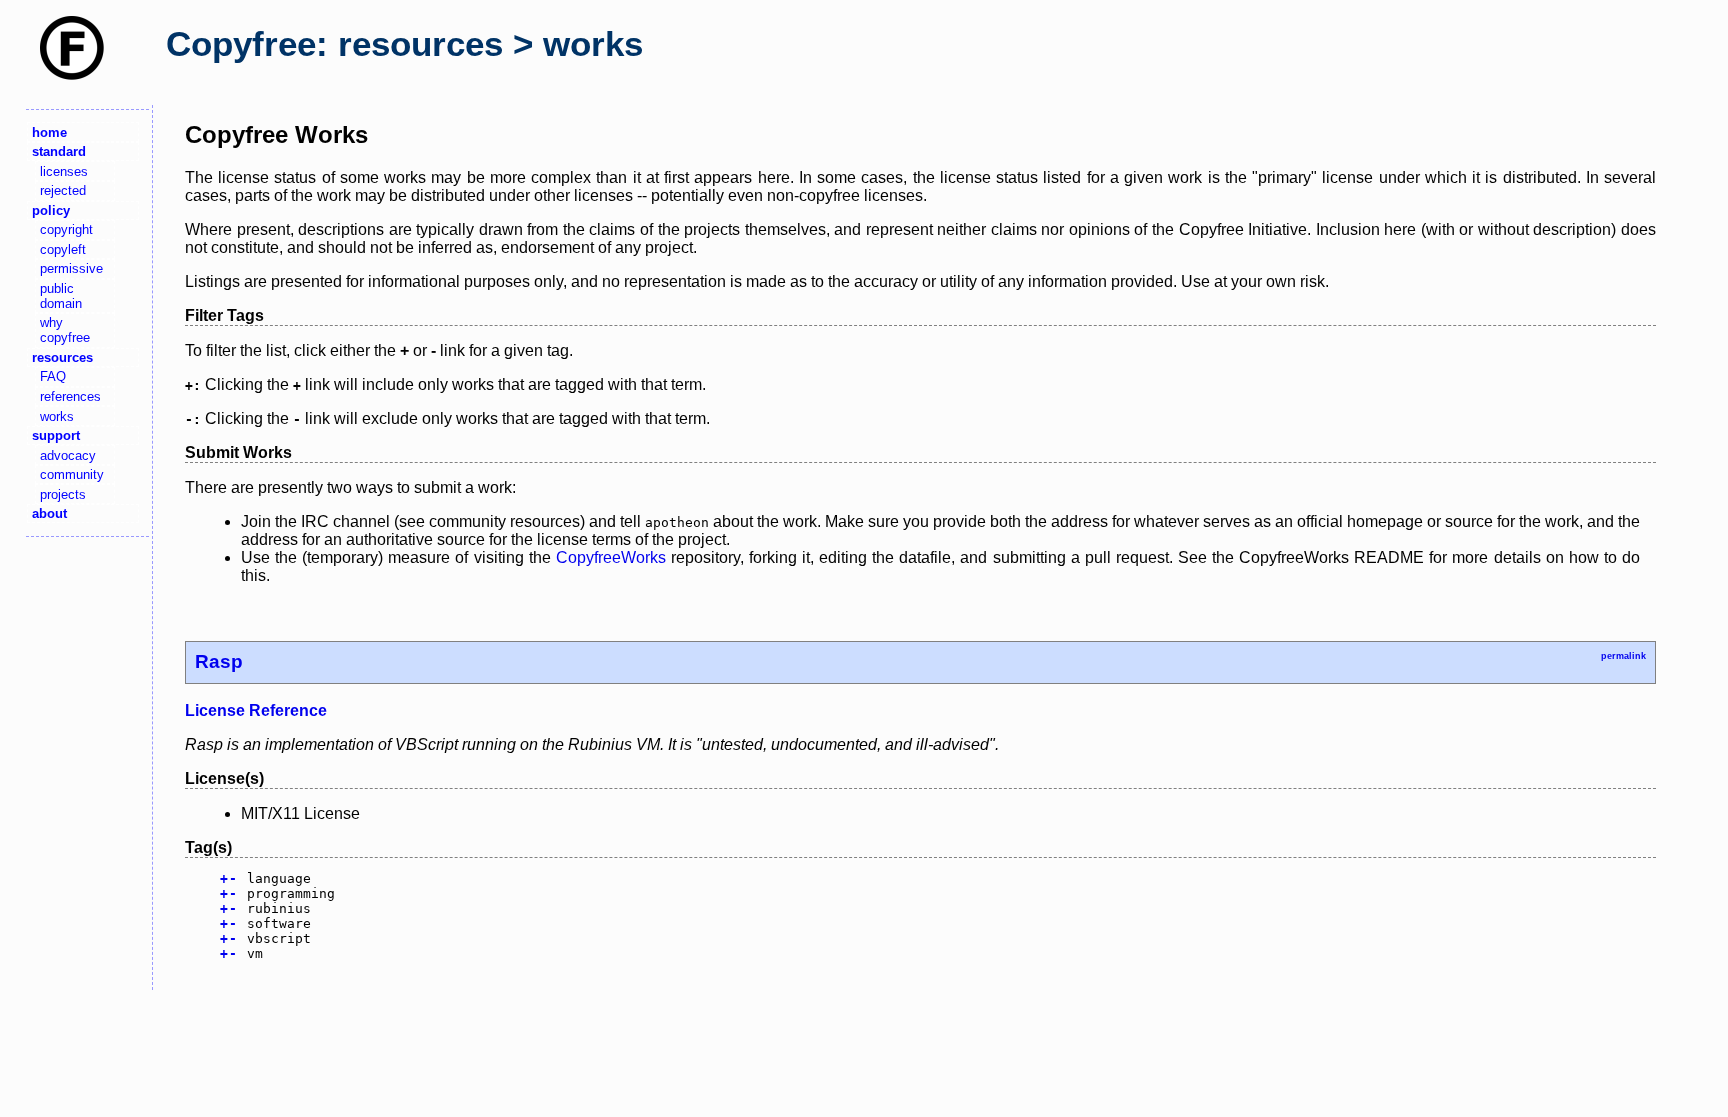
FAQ (53, 376)
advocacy (68, 455)
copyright (66, 229)
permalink (1623, 656)
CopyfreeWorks (611, 557)
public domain (61, 296)
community (72, 474)
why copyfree (65, 330)
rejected (63, 190)
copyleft (63, 249)
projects (63, 494)
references (70, 396)
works (57, 416)
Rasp (219, 661)
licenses (64, 171)
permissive (71, 268)
